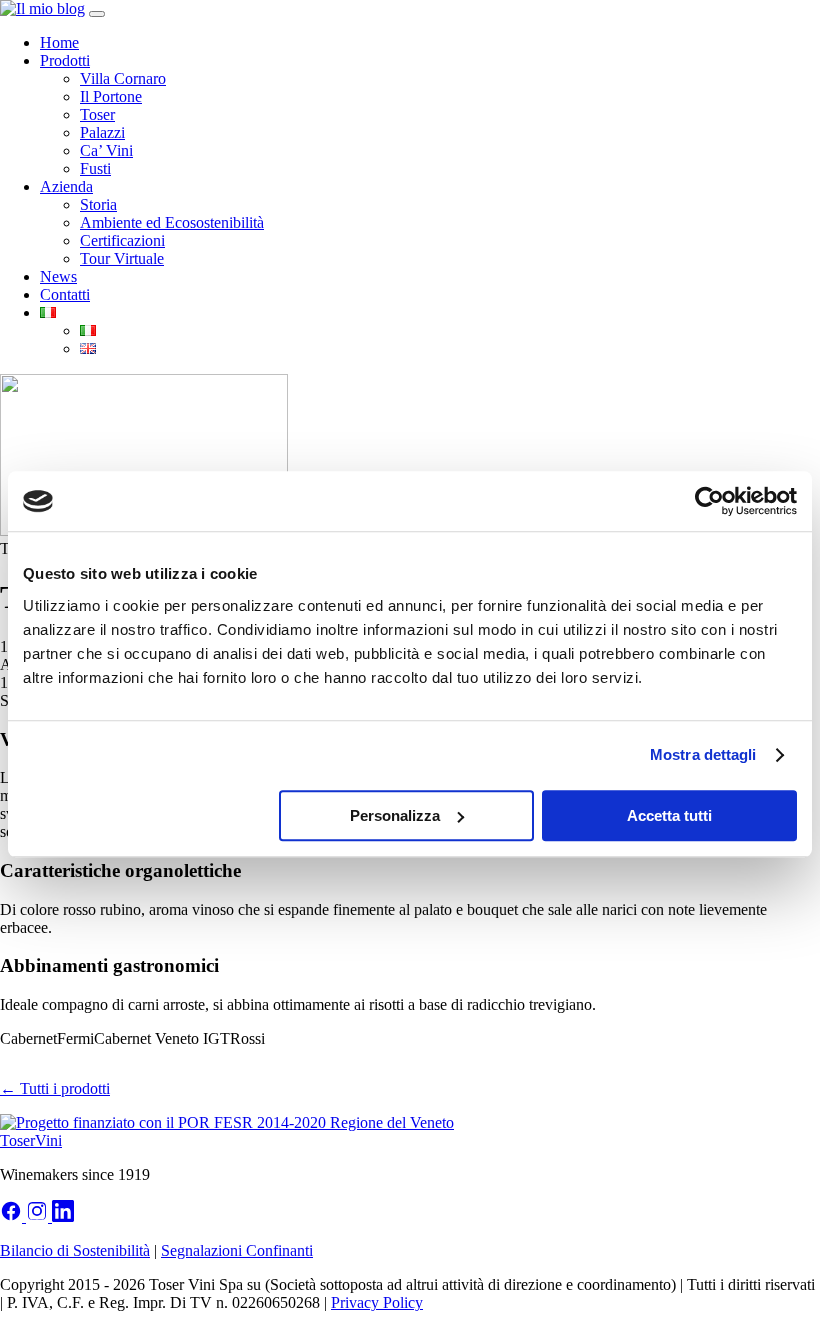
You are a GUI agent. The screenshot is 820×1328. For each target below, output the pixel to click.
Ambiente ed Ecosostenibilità (172, 222)
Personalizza (395, 815)
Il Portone (111, 96)
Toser (97, 114)
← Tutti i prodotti (55, 1088)
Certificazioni (122, 240)
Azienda (66, 186)
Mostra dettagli (703, 754)
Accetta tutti (669, 815)
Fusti (95, 168)
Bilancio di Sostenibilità (75, 1250)
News (58, 276)
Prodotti (65, 60)
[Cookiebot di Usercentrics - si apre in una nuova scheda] (709, 501)
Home (59, 42)
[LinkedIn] (63, 1216)
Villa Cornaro (123, 78)
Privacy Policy (377, 1302)
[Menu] (97, 14)
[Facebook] (13, 1216)
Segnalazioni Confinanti (237, 1250)
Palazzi (102, 132)
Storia (98, 204)
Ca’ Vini (106, 150)
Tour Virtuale (122, 258)
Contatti (65, 294)
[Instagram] (39, 1216)
